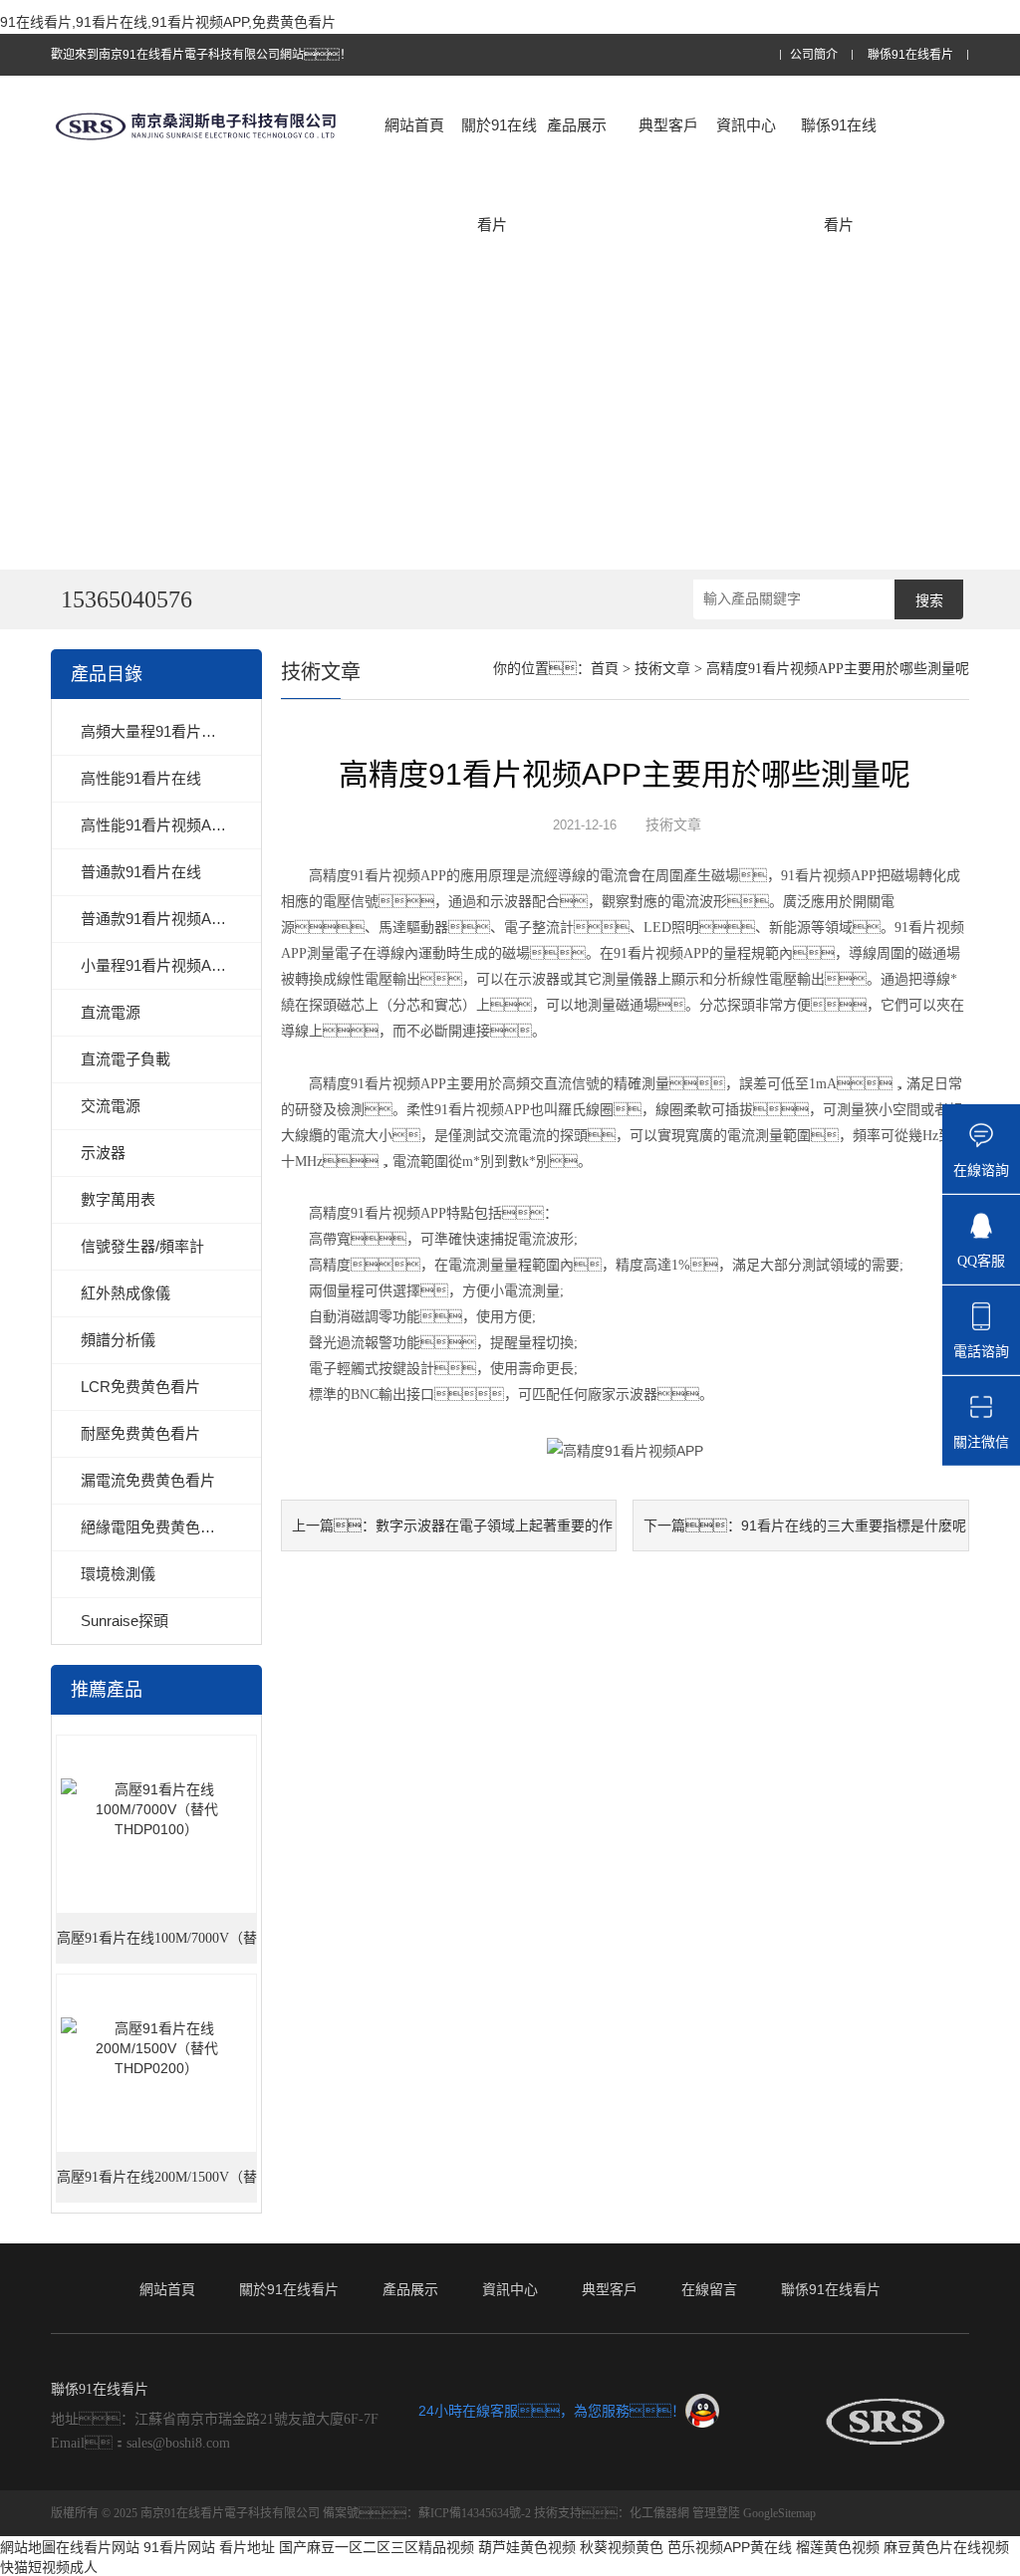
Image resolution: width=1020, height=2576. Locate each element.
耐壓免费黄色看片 (140, 1433)
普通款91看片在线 (141, 872)
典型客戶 (668, 125)
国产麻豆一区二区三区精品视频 (377, 2547)
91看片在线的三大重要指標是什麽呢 (854, 1525)
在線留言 (709, 2289)
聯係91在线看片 (910, 55)
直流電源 (111, 1012)
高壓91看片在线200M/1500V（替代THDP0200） (157, 2186)
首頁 (605, 669)
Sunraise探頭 (125, 1621)
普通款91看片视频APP (156, 919)
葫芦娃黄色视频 (527, 2547)
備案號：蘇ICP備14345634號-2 (427, 2513)
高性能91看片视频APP (156, 825)
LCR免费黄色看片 (140, 1387)
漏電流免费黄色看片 (148, 1480)
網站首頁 (414, 125)
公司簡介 (814, 55)
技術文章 (662, 669)
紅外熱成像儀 (126, 1293)
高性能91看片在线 (141, 778)
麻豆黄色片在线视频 (946, 2547)
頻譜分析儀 (118, 1340)
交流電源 (111, 1106)
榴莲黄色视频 (838, 2547)
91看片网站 (179, 2547)
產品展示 (577, 125)
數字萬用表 (118, 1199)
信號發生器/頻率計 (142, 1246)
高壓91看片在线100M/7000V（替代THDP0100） (157, 1947)
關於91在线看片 (499, 175)
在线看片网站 (98, 2547)
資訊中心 (746, 125)
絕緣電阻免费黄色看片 (155, 1527)
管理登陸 (716, 2513)
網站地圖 (28, 2547)
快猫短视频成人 (49, 2567)
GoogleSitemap (779, 2513)
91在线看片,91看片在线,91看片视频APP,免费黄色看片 (168, 22)
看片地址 (247, 2547)
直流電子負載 (126, 1059)
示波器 (103, 1153)
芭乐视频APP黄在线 (730, 2547)
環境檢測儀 (118, 1574)
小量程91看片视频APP (156, 965)
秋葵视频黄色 (622, 2547)
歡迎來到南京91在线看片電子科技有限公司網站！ (201, 55)
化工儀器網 (659, 2513)
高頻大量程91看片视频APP (171, 731)
